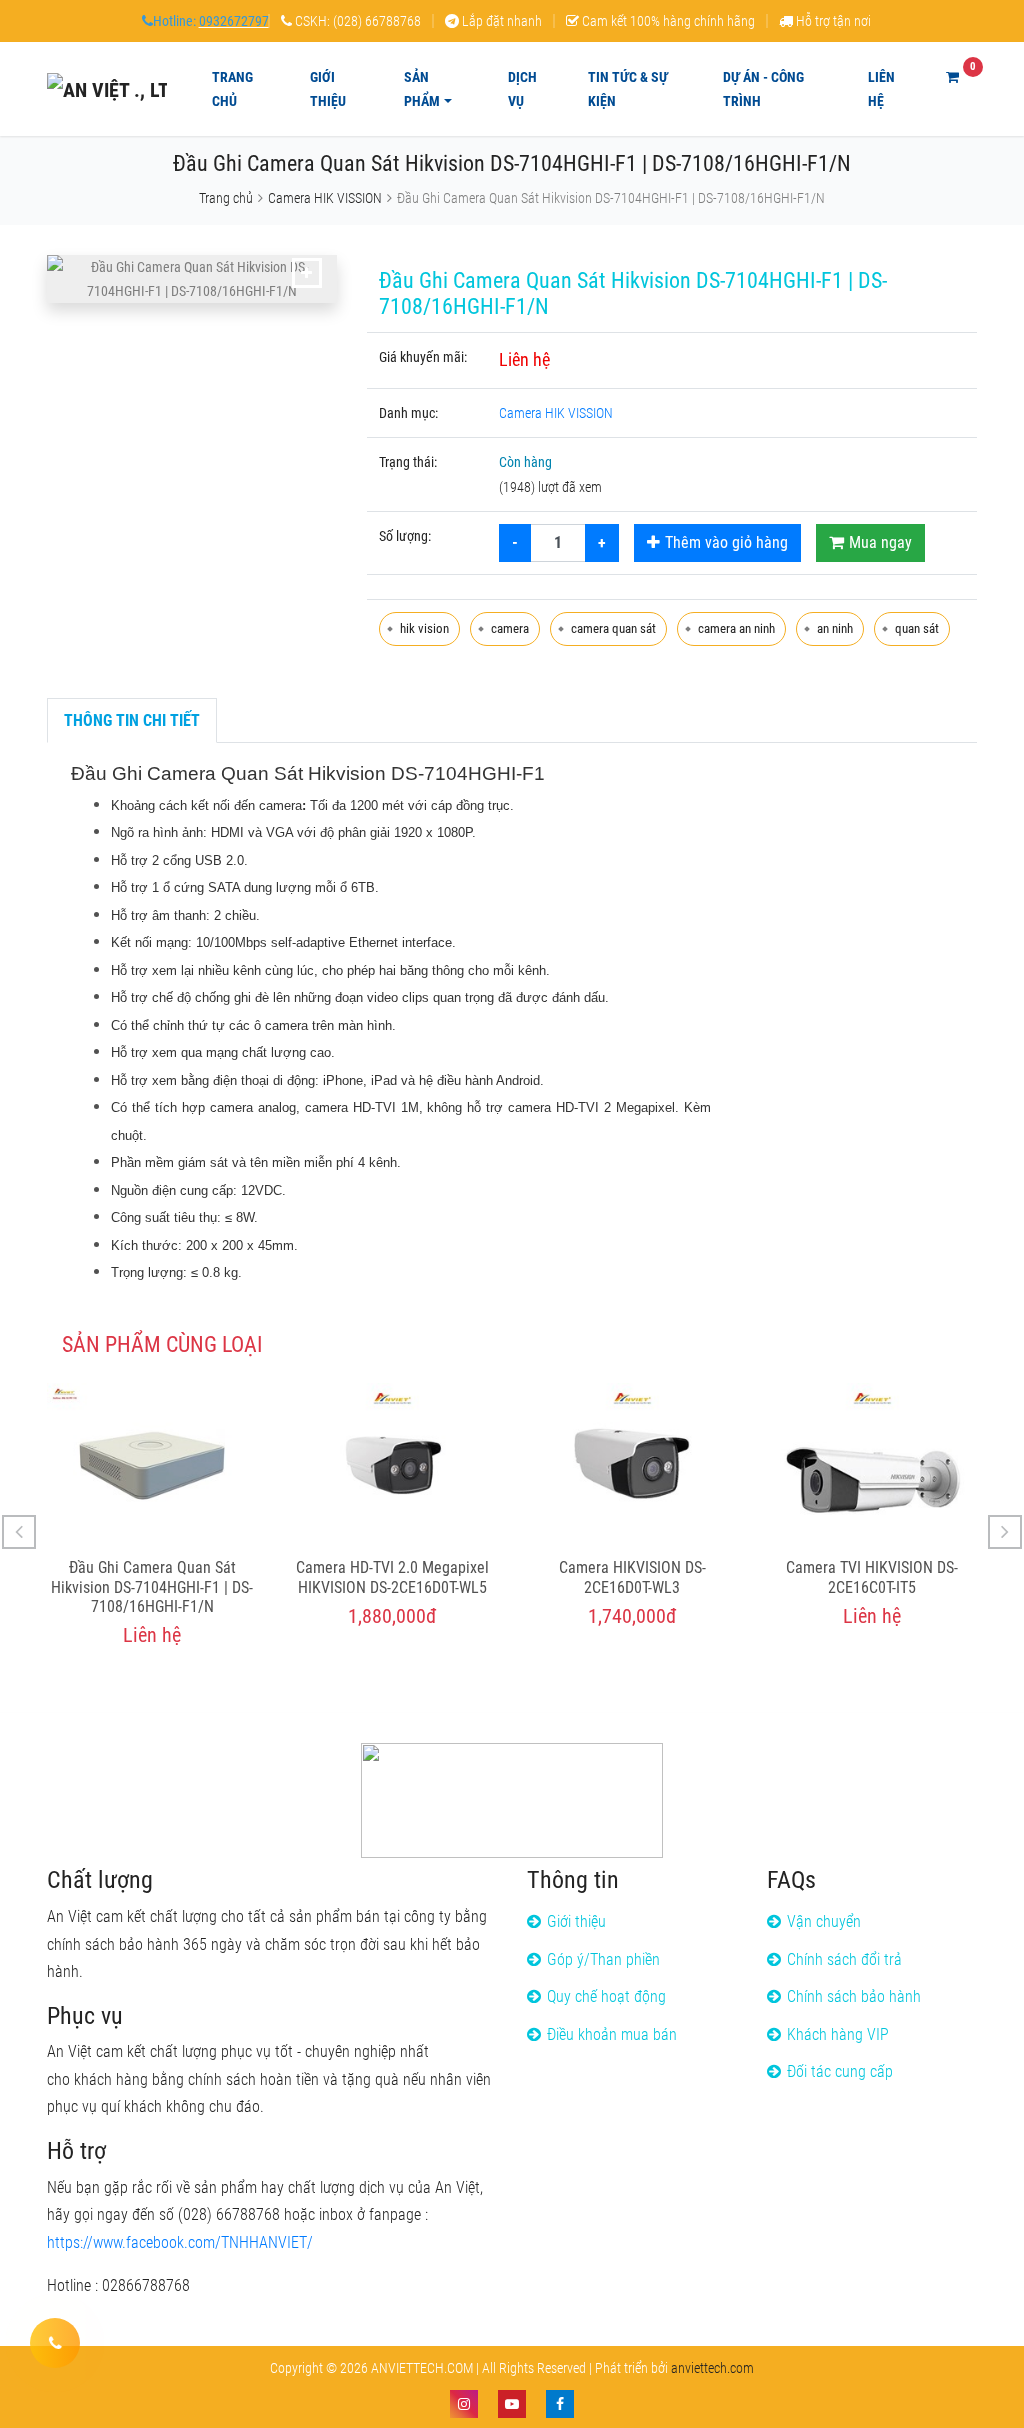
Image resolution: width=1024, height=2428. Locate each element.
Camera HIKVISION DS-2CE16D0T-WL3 (392, 1577)
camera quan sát (613, 628)
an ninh (835, 628)
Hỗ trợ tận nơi (833, 21)
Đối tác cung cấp (840, 2071)
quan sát (917, 628)
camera (510, 628)
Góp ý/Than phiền (603, 1959)
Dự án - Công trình (763, 89)
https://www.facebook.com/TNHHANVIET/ (180, 2242)
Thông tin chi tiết (132, 720)
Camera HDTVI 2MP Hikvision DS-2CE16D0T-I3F (872, 1577)
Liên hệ (881, 89)
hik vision (424, 628)
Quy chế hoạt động (606, 1996)
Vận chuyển (824, 1921)
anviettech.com (712, 2368)
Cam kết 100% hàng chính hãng (668, 21)
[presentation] (19, 1532)
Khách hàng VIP (838, 2034)
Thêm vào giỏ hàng (726, 542)
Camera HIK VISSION (325, 198)
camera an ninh (736, 628)
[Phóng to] (307, 273)
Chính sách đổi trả (844, 1959)
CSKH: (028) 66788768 (358, 21)
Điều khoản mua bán (612, 2034)
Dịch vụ (522, 89)
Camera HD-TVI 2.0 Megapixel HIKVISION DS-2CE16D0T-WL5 (152, 1577)
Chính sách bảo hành (854, 1996)
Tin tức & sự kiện (628, 89)
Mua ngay (880, 542)
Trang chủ (232, 89)
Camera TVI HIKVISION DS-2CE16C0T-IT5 (632, 1577)
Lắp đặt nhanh (502, 21)
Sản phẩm (422, 89)
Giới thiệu (328, 89)
